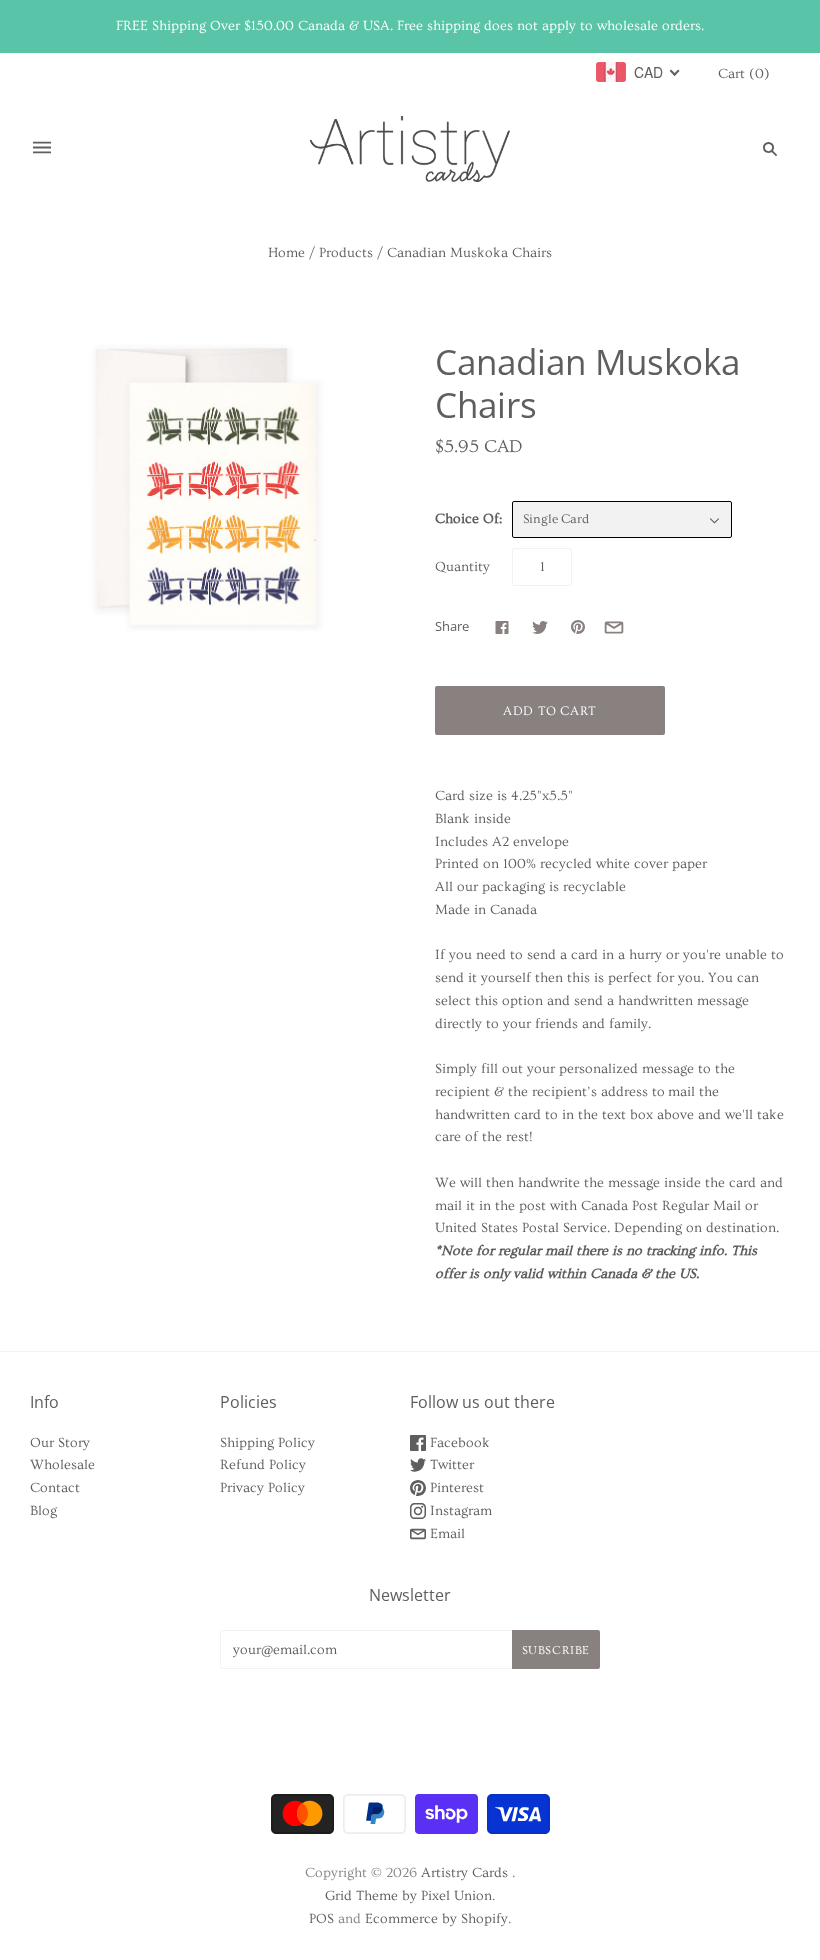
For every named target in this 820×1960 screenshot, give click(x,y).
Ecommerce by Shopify (436, 1919)
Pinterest (455, 1488)
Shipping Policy (267, 1443)
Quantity (462, 567)
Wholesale (62, 1465)
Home (286, 253)
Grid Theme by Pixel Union (408, 1896)
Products (346, 253)
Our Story (60, 1443)
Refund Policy (263, 1465)
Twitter (450, 1465)
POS (321, 1919)
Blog (43, 1511)
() (744, 74)
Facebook (458, 1443)
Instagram (459, 1511)
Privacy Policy (262, 1488)
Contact (55, 1488)
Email (445, 1534)
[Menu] (42, 148)
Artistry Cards (464, 1873)
